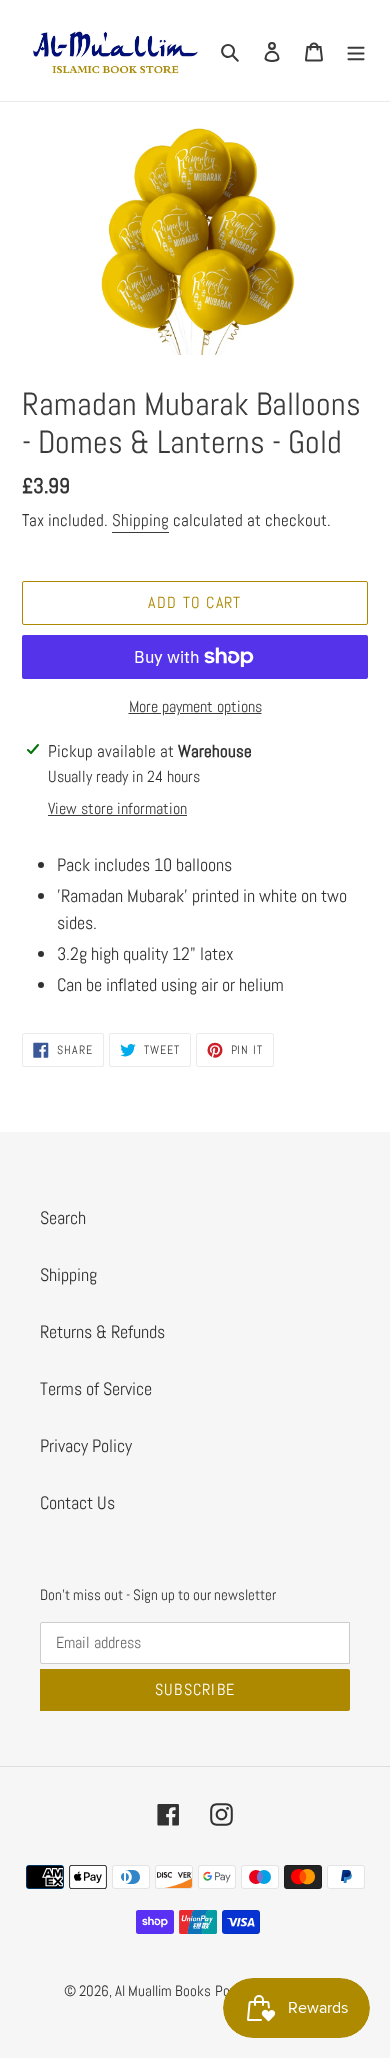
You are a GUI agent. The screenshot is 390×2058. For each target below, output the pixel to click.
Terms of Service (96, 1388)
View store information (117, 808)
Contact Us (77, 1502)
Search (63, 1217)
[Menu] (356, 50)
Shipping (140, 520)
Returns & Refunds (102, 1331)
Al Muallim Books (163, 1990)
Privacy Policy (86, 1445)
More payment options (195, 706)
